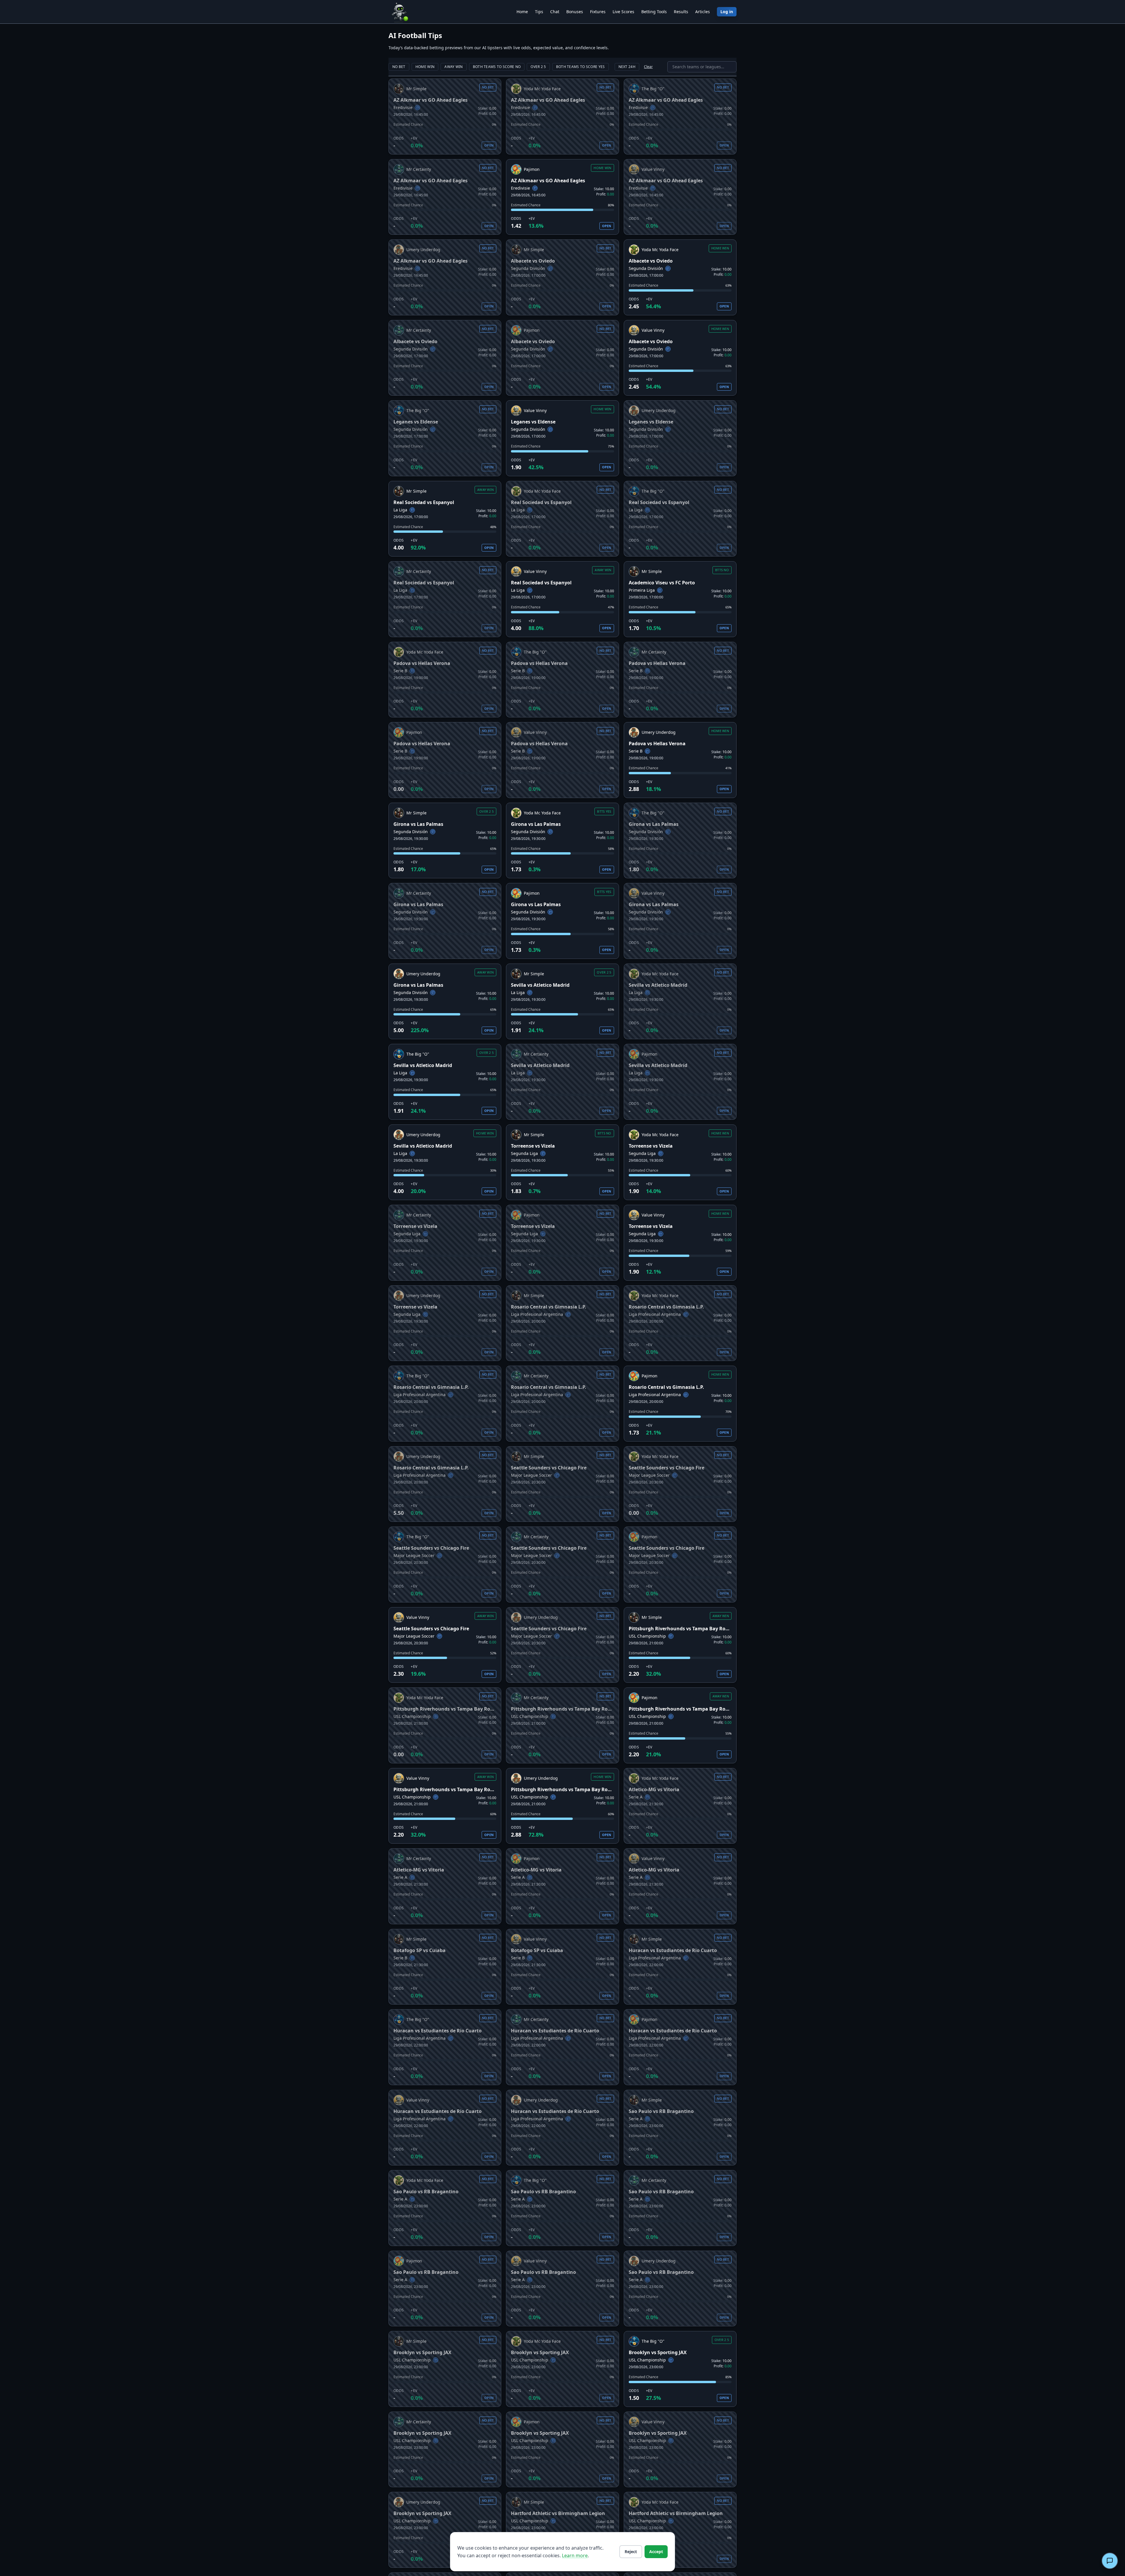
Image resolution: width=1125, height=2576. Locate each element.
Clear (648, 67)
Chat (555, 12)
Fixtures (598, 12)
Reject (631, 2552)
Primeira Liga (642, 590)
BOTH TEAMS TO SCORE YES (581, 67)
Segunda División (528, 268)
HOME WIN (425, 67)
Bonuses (575, 12)
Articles (703, 12)
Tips (539, 12)
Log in (727, 12)
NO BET (399, 67)
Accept (656, 2552)
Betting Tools (654, 12)
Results (681, 12)
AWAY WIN (454, 67)
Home (522, 12)
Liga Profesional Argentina (537, 1314)
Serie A (636, 1797)
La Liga (400, 510)
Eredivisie (403, 107)
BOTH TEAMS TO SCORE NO (497, 67)
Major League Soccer (531, 1475)
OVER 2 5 (538, 67)
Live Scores (623, 12)
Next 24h (627, 67)
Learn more (575, 2555)
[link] (445, 116)
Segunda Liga (524, 1153)
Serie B (400, 671)
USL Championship (647, 1636)
